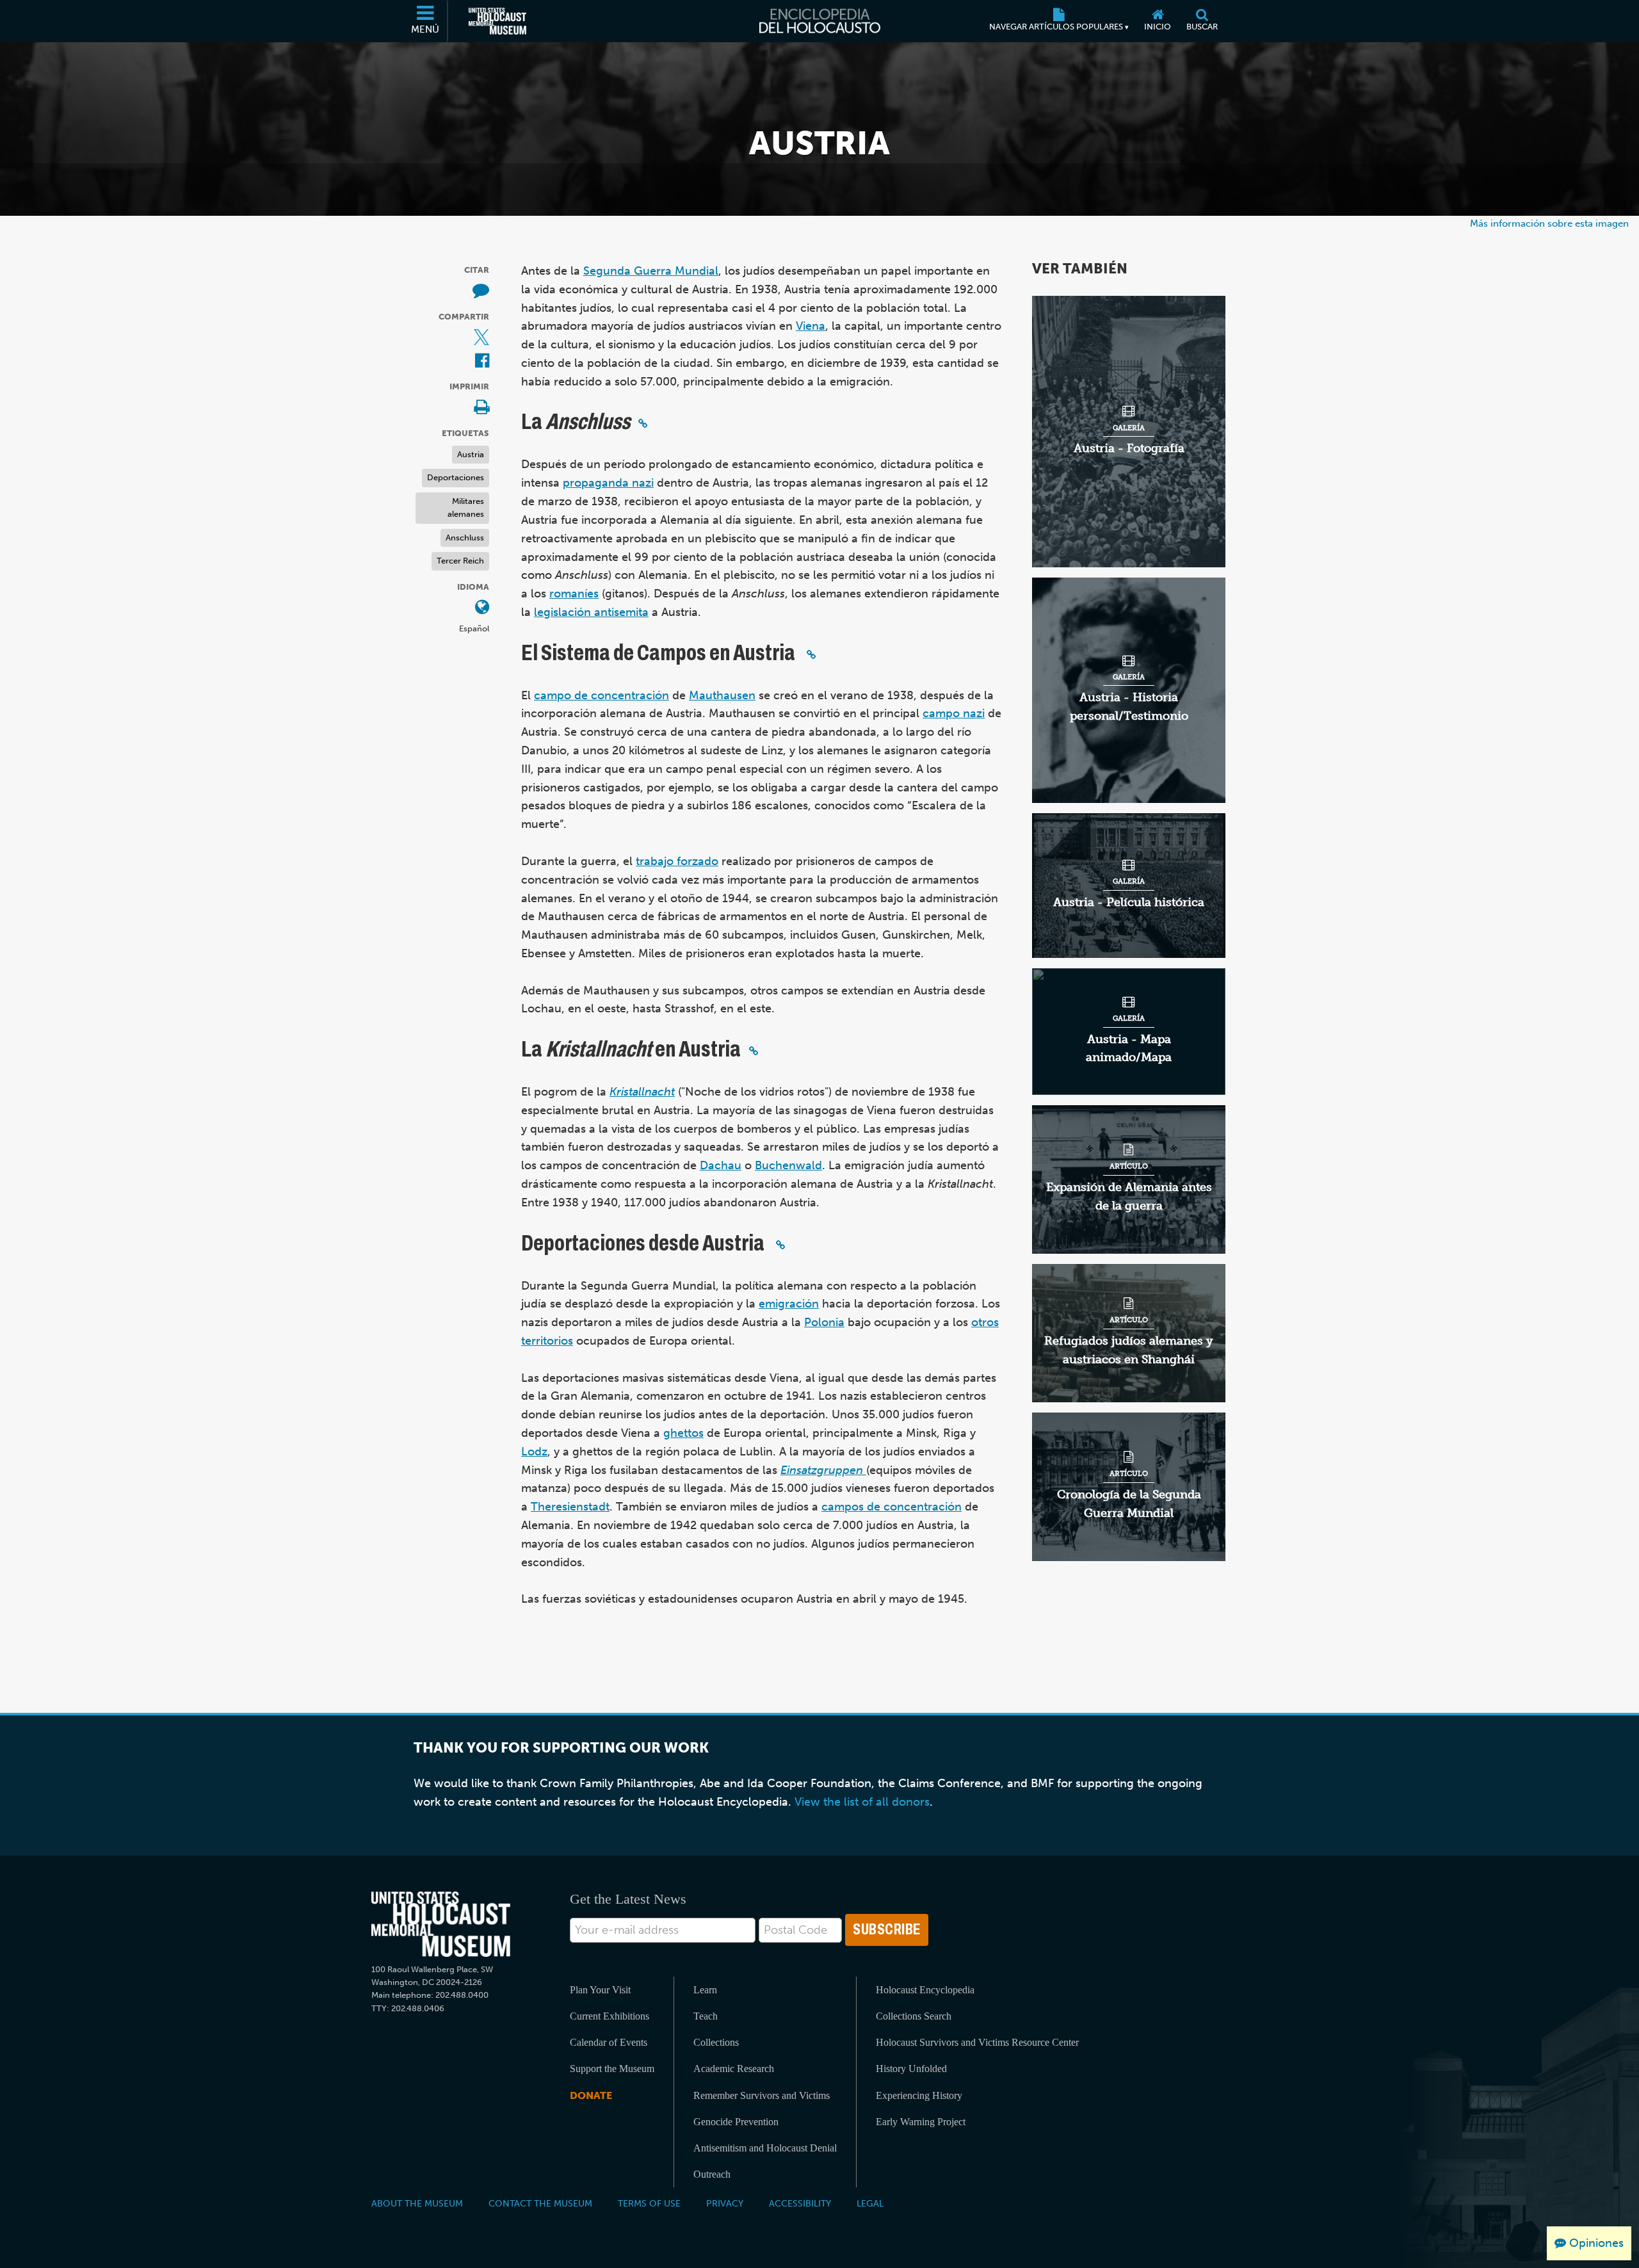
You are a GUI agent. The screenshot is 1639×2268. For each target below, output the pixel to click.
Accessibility (800, 2203)
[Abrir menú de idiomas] (482, 608)
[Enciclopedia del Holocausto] (820, 21)
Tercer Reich (460, 561)
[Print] (481, 408)
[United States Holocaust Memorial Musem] (441, 1924)
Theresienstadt (570, 1507)
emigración (789, 1304)
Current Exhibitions (610, 2016)
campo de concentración (602, 695)
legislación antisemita (591, 612)
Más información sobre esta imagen (1549, 223)
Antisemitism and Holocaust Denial (765, 2148)
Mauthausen (722, 695)
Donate (591, 2095)
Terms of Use (649, 2203)
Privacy (725, 2203)
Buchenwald (788, 1165)
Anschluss (465, 538)
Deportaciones (456, 477)
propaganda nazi (608, 483)
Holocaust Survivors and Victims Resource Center (977, 2042)
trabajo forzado (677, 861)
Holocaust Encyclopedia (925, 1990)
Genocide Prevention (736, 2122)
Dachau (721, 1165)
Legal (870, 2203)
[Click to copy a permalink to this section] (643, 423)
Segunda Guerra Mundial (651, 271)
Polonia (824, 1322)
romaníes (574, 594)
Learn (705, 1990)
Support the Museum (612, 2069)
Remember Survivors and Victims (762, 2095)
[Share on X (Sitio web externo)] (481, 338)
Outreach (712, 2174)
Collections (716, 2042)
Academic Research (734, 2069)
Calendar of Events (609, 2042)
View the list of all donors (862, 1802)
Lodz (534, 1452)
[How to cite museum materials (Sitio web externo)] (481, 291)
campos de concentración (892, 1507)
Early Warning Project (921, 2122)
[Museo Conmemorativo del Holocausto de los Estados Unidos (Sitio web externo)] (497, 21)
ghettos (683, 1433)
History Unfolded (911, 2069)
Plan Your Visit (600, 1990)
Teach (706, 2016)
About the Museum (417, 2203)
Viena (811, 326)
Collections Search (914, 2016)
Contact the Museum (540, 2203)
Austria (471, 454)
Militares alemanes (466, 508)
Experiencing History (919, 2095)
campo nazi (954, 713)
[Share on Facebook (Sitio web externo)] (482, 361)
